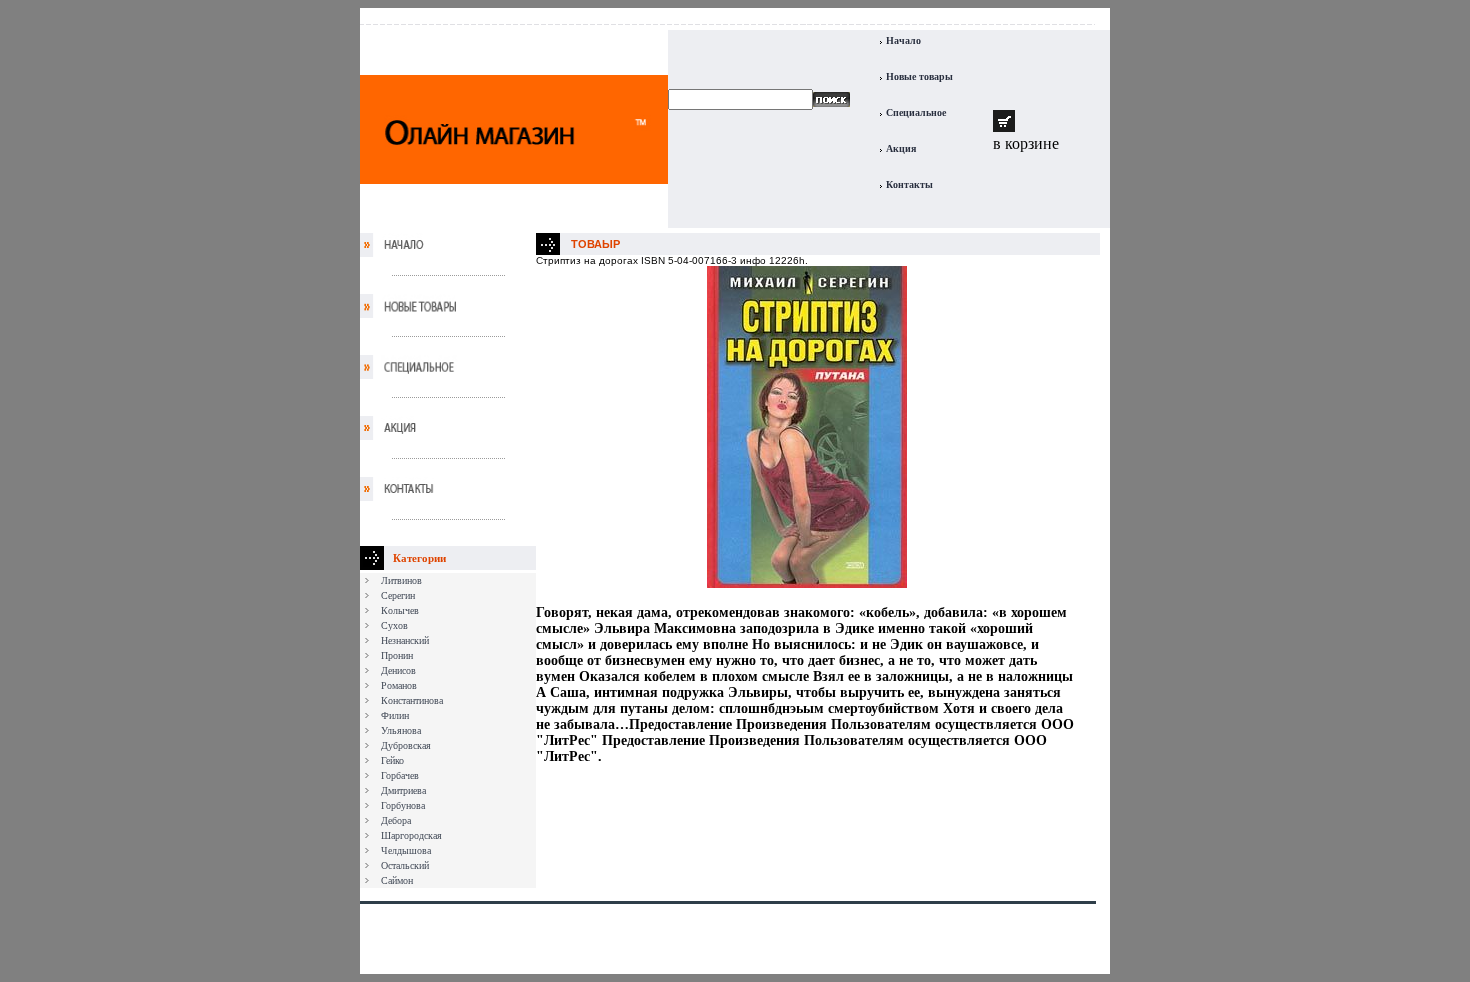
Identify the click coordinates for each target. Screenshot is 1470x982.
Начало (903, 40)
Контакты (909, 184)
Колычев (400, 610)
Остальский (405, 865)
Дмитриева (403, 790)
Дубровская (406, 745)
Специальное (916, 112)
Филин (395, 715)
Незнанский (405, 640)
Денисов (398, 670)
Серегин (398, 595)
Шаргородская (411, 835)
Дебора (396, 820)
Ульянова (401, 730)
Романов (399, 685)
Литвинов (401, 580)
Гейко (392, 760)
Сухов (394, 625)
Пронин (397, 655)
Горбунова (403, 805)
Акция (901, 148)
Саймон (397, 880)
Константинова (412, 700)
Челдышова (406, 850)
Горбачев (400, 775)
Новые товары (919, 76)
